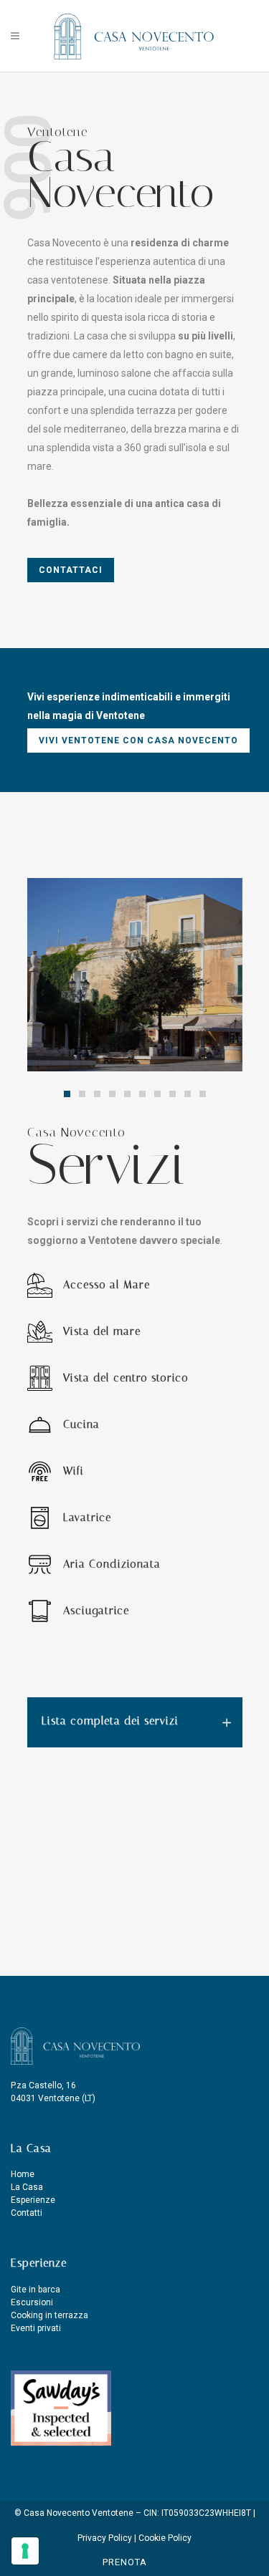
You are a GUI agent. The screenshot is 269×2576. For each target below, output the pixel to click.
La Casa (27, 2187)
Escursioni (32, 2302)
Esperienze (33, 2200)
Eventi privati (36, 2328)
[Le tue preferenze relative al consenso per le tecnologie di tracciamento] (25, 2551)
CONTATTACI (71, 570)
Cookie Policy (165, 2538)
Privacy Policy (106, 2538)
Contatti (27, 2213)
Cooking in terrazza (49, 2315)
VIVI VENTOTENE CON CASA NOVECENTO (138, 741)
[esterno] (135, 975)
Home (23, 2174)
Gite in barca (36, 2290)
